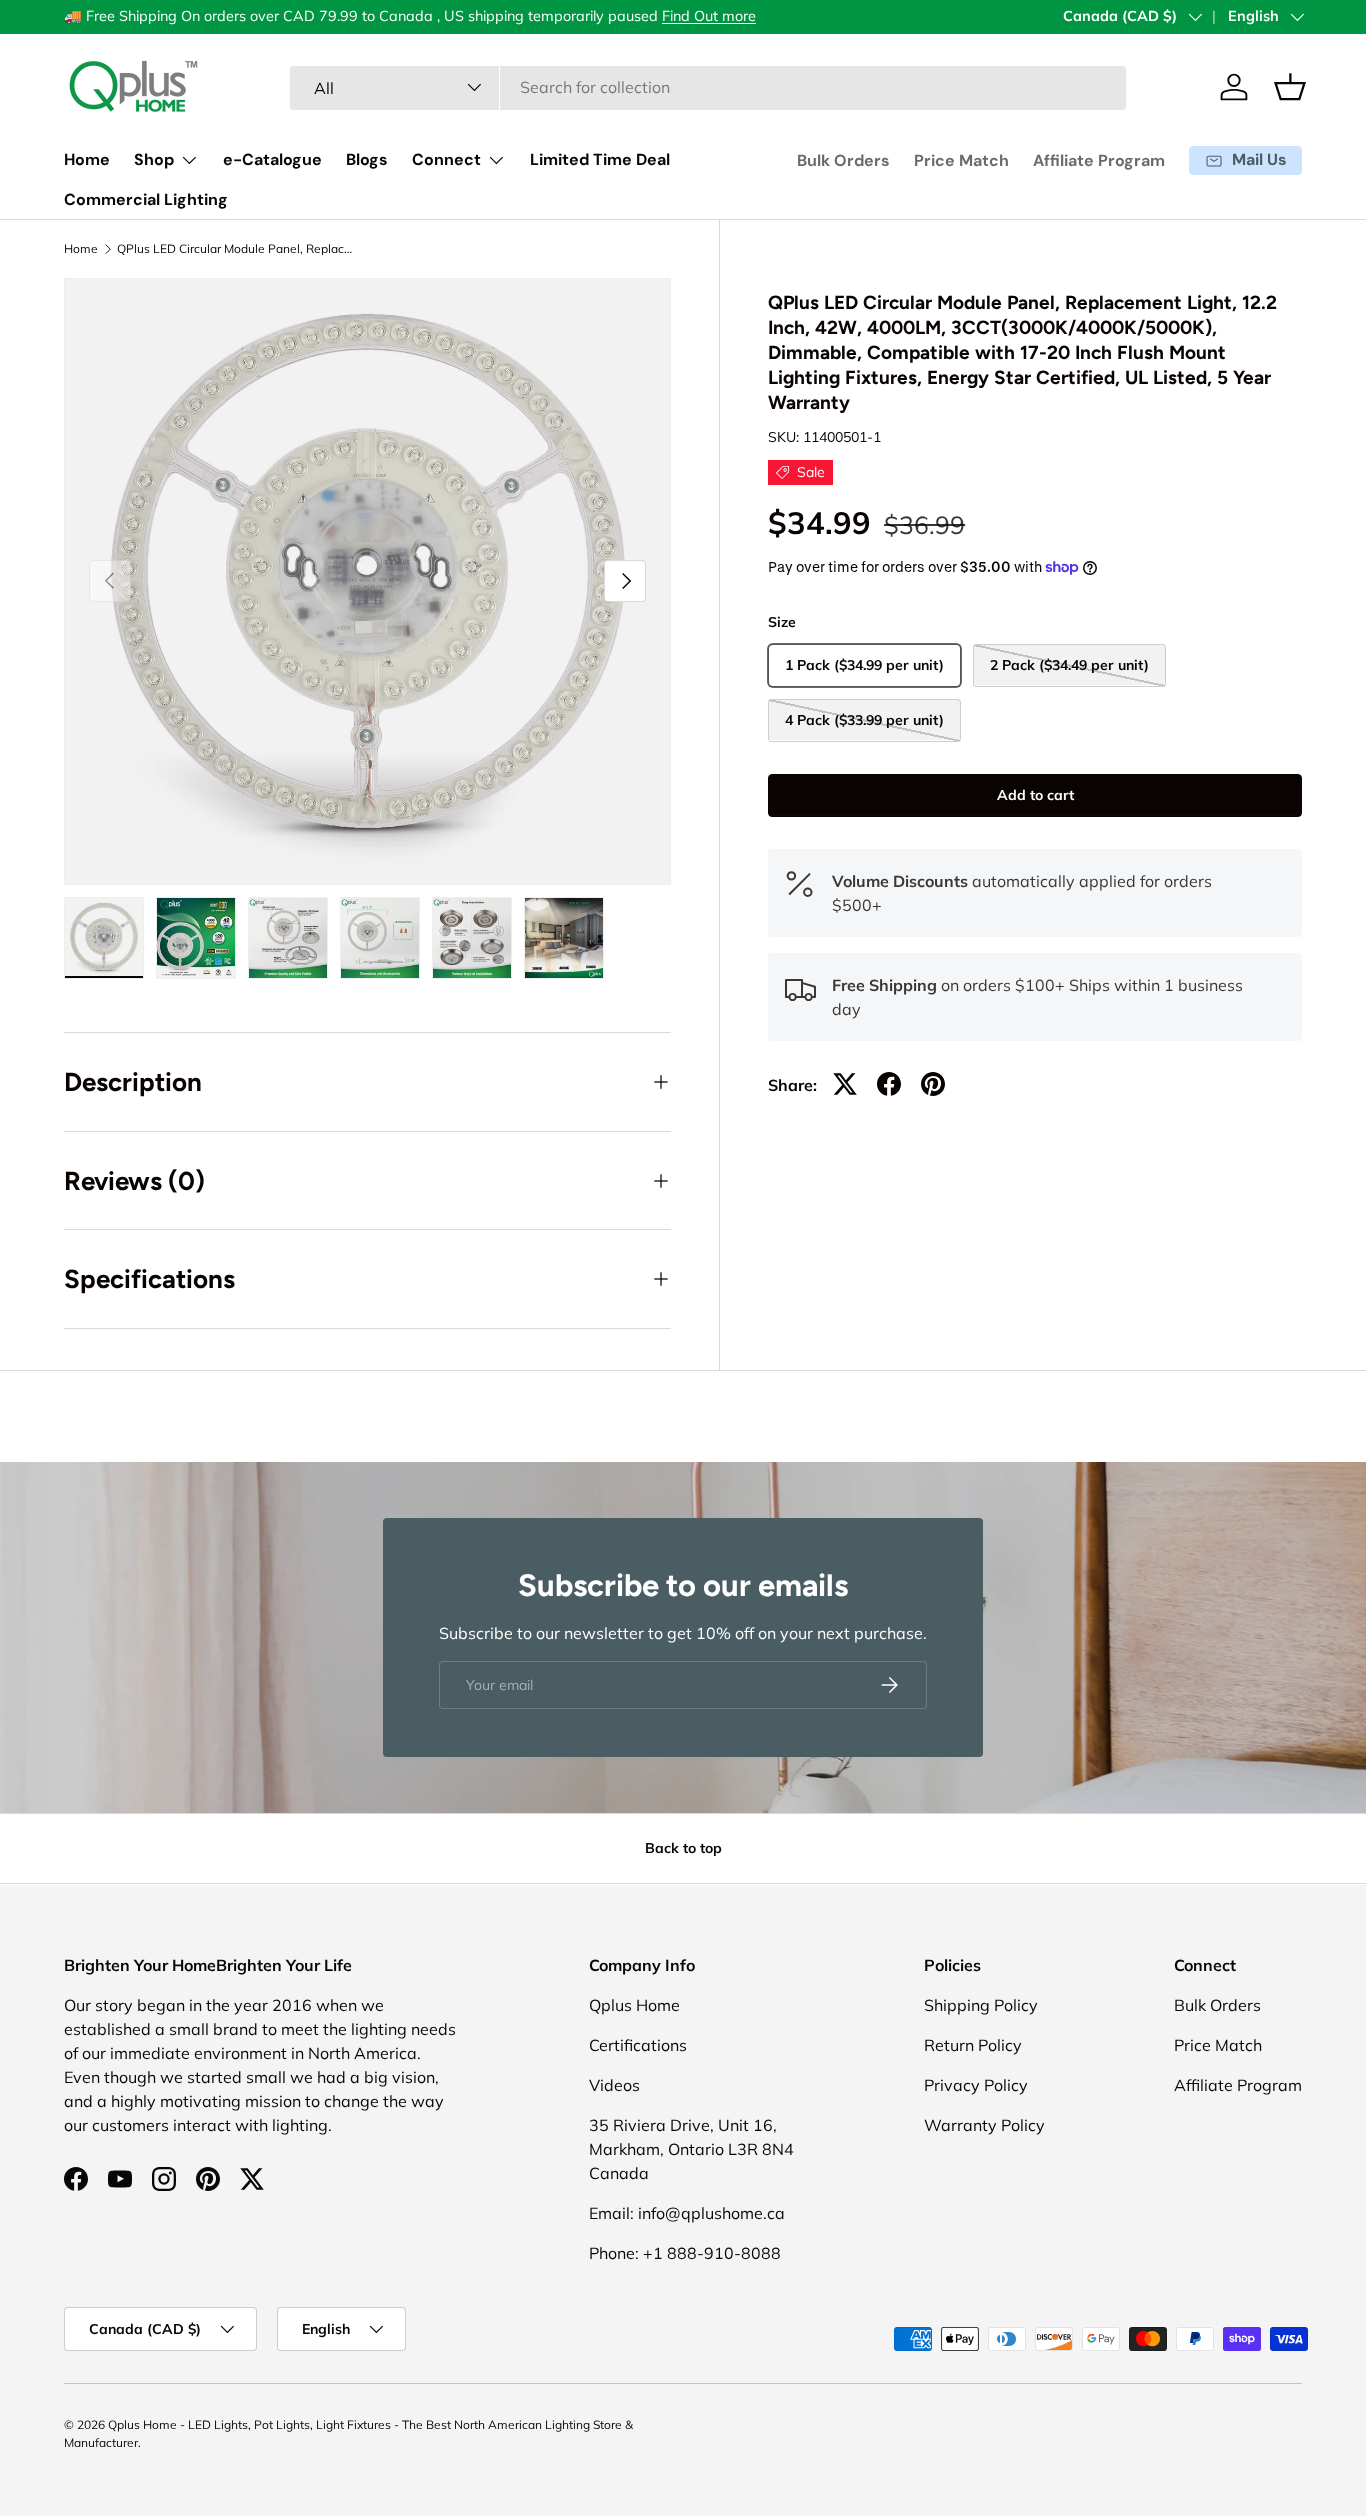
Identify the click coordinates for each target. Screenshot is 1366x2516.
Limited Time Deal (600, 159)
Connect (446, 159)
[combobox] (707, 87)
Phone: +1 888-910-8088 (685, 2253)
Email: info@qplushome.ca (687, 2213)
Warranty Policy (984, 2125)
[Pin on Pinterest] (933, 1084)
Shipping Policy (981, 2005)
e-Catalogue (272, 159)
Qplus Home (634, 2005)
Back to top (683, 1848)
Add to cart (1035, 794)
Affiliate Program (1099, 160)
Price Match (961, 160)
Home (87, 159)
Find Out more (709, 16)
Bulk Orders (843, 160)
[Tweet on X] (845, 1084)
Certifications (638, 2045)
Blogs (367, 159)
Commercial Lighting (146, 199)
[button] (1290, 87)
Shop (154, 159)
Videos (614, 2085)
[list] (367, 581)
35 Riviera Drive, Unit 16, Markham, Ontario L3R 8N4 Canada (691, 2149)
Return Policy (973, 2045)
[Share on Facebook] (889, 1084)
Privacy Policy (976, 2085)
